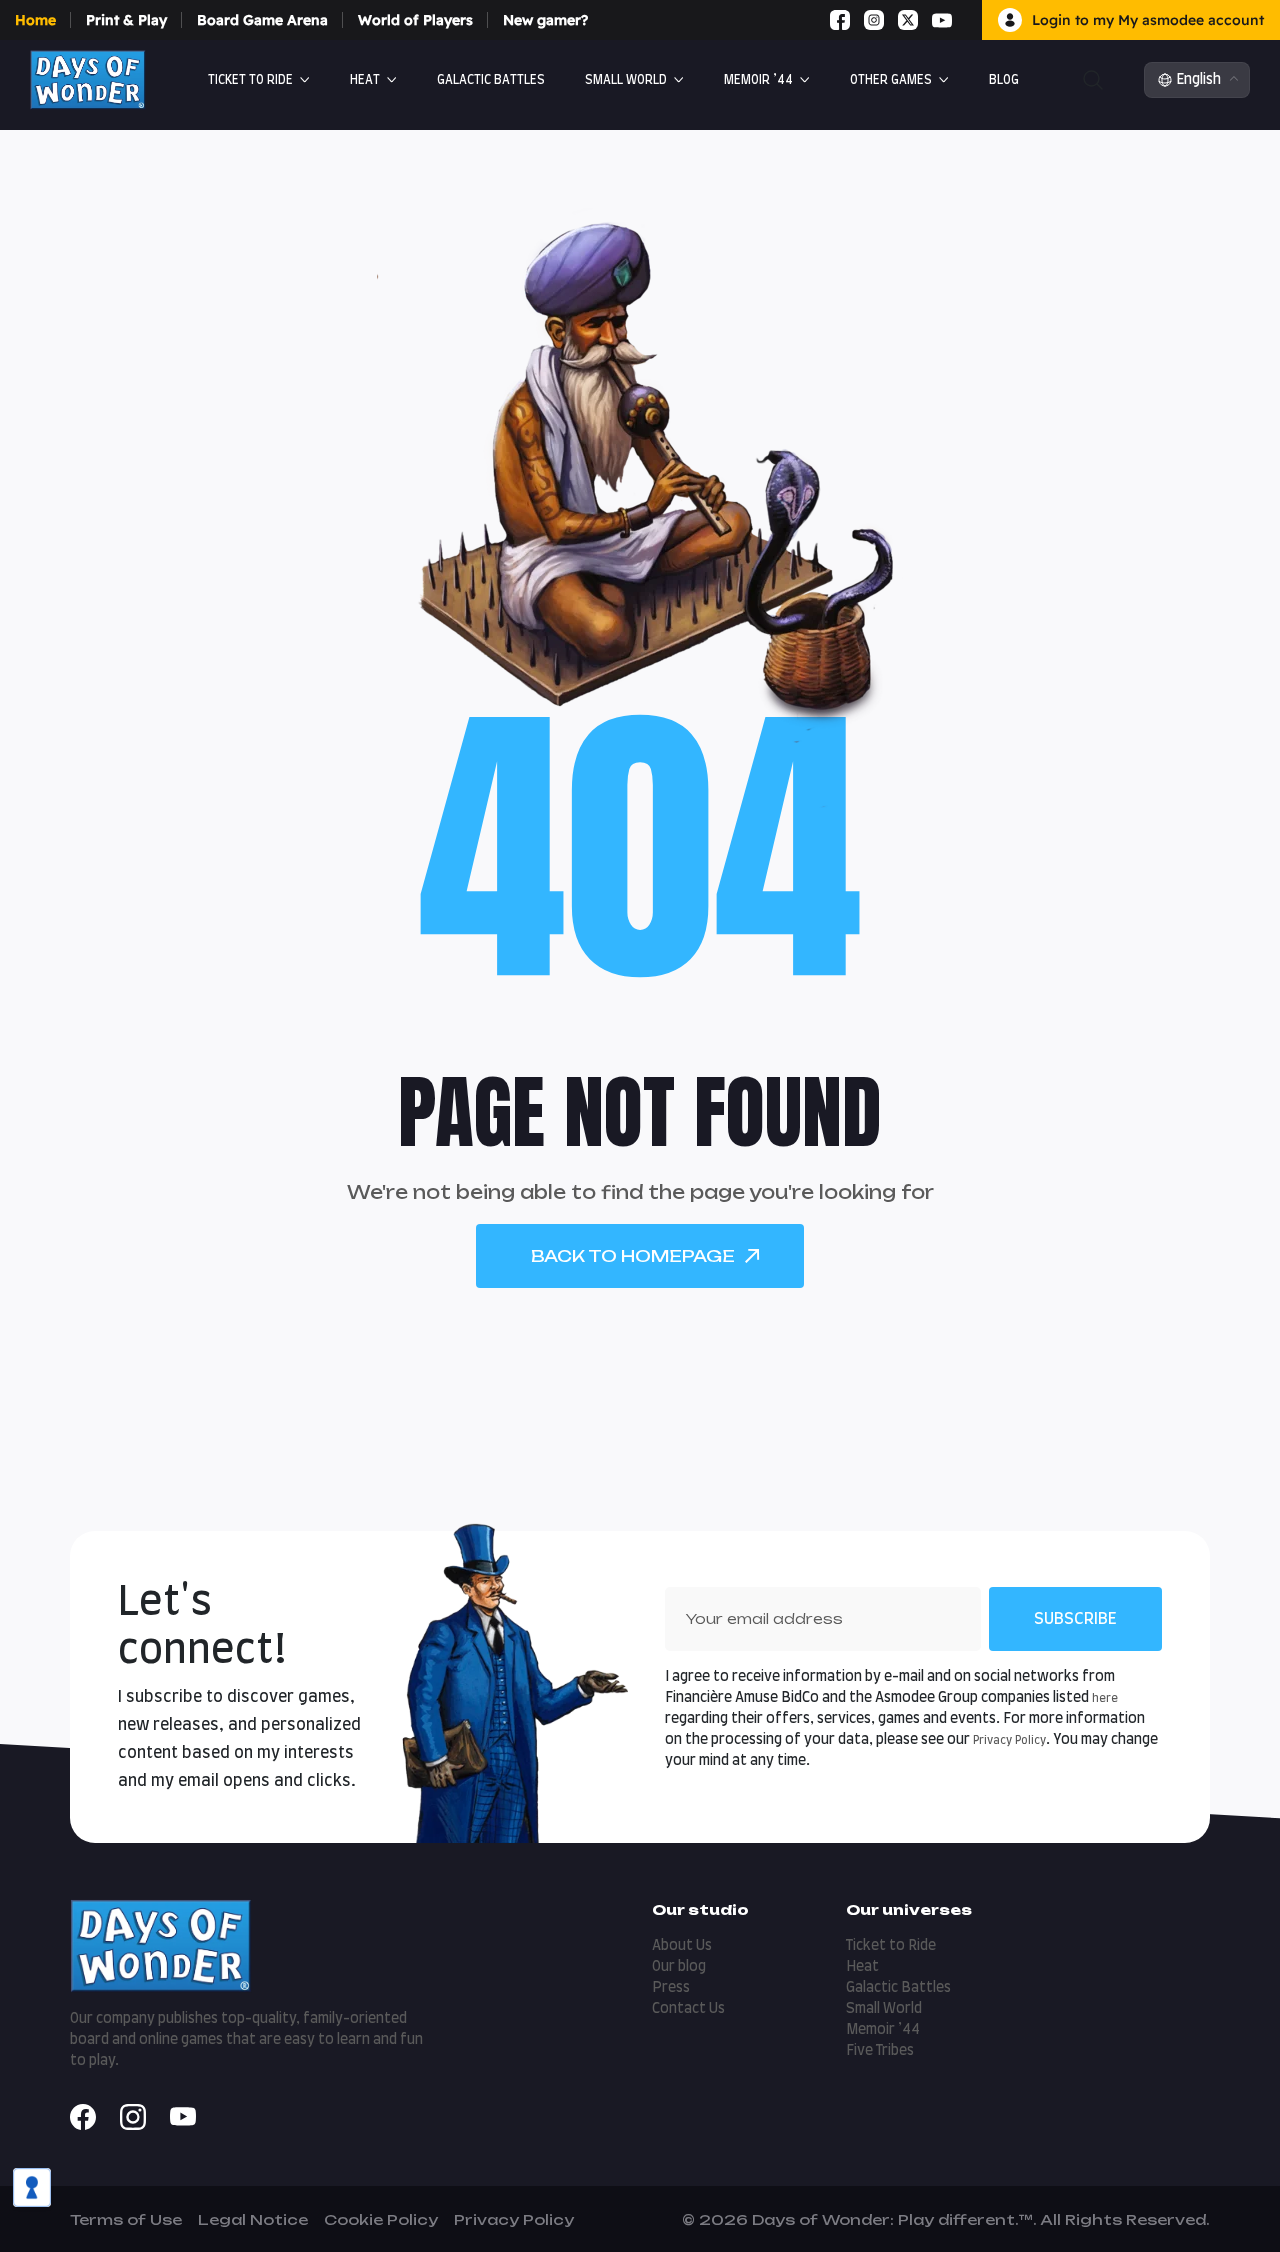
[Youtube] (942, 20)
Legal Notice (253, 2219)
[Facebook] (840, 20)
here (1105, 1698)
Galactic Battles (898, 1988)
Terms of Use (126, 2219)
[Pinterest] (966, 20)
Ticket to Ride (250, 80)
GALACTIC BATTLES (491, 80)
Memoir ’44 (758, 80)
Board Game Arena (262, 20)
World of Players (415, 20)
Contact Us (688, 2009)
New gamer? (545, 20)
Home (35, 20)
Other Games (891, 80)
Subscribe (1075, 1619)
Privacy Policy (1009, 1740)
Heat (365, 80)
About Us (682, 1946)
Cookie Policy (381, 2219)
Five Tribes (880, 2051)
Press (671, 1988)
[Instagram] (874, 20)
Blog (1004, 80)
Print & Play (126, 20)
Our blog (679, 1967)
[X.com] (908, 20)
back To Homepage (633, 1256)
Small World (626, 80)
